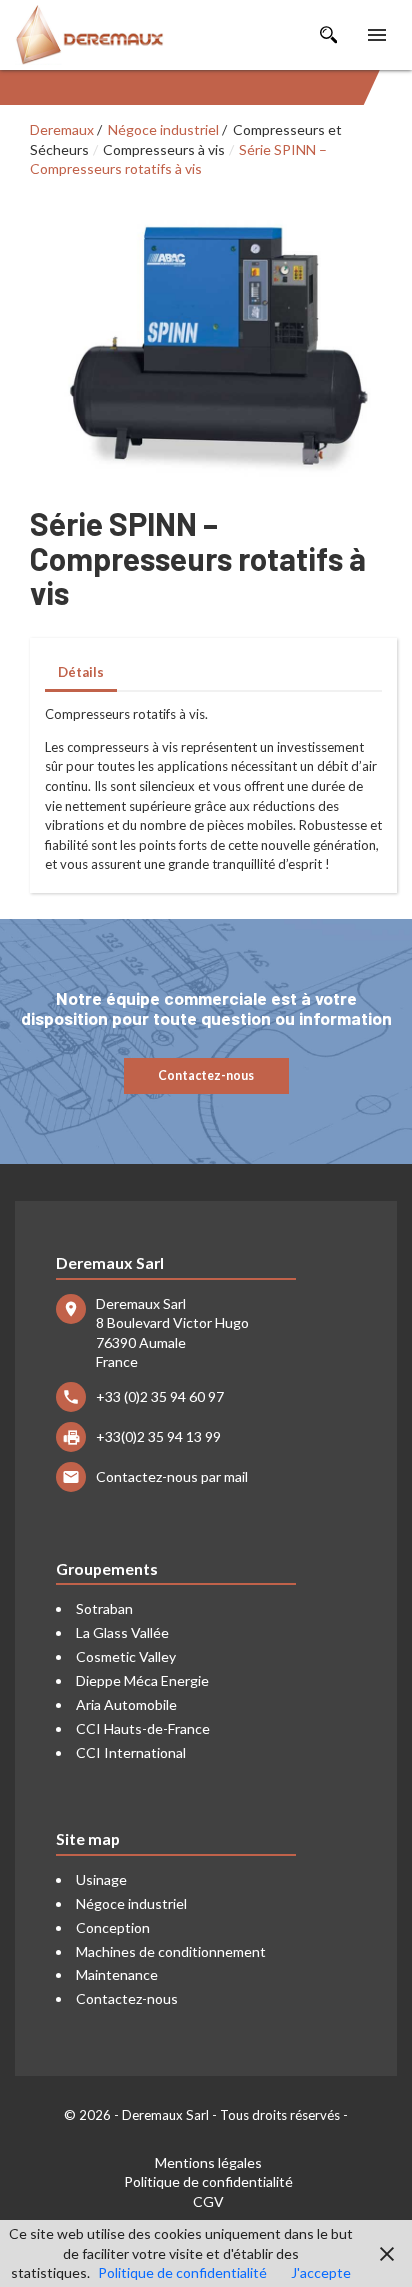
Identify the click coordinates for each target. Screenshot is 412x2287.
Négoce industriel (163, 129)
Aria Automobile (126, 1704)
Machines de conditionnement (171, 1951)
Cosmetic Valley (126, 1656)
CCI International (131, 1752)
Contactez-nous (206, 1075)
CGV (208, 2201)
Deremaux (62, 129)
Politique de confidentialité (208, 2181)
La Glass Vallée (122, 1632)
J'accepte (321, 2272)
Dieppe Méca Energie (142, 1680)
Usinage (101, 1879)
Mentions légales (208, 2162)
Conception (113, 1927)
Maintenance (117, 1974)
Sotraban (104, 1608)
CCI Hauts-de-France (143, 1728)
